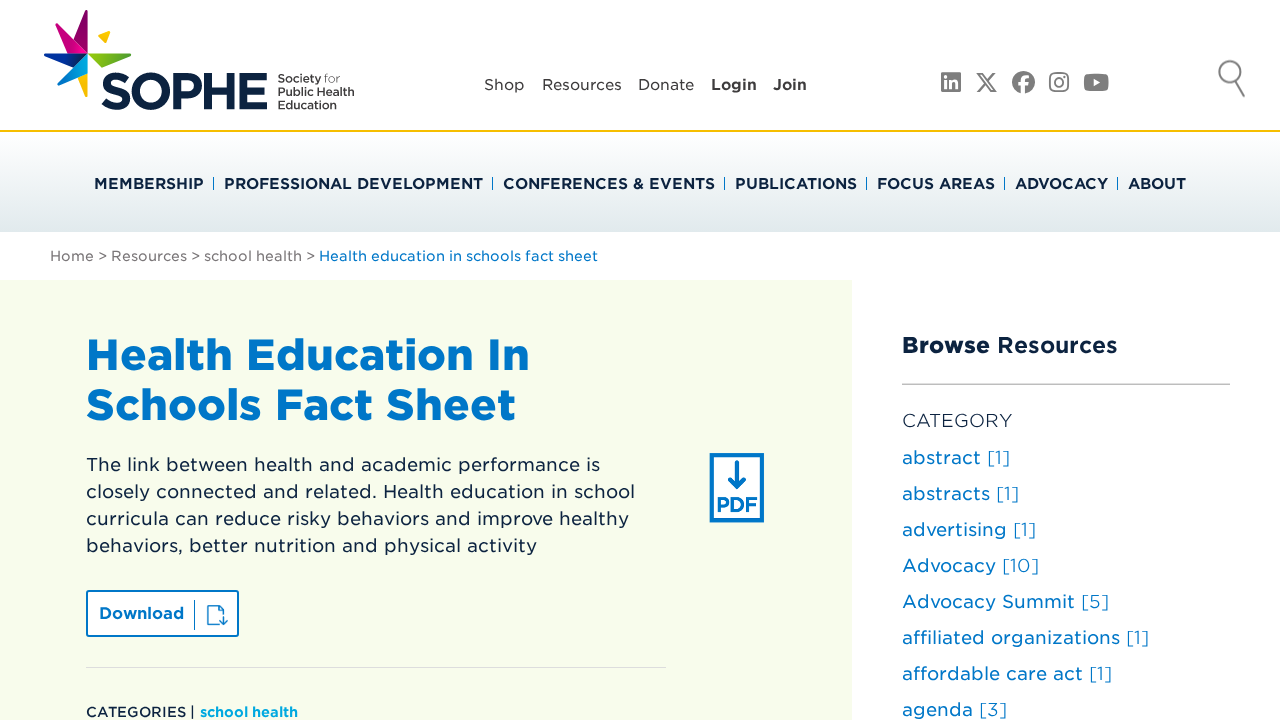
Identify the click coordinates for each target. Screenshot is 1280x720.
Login (734, 85)
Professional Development (353, 184)
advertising (969, 529)
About (1157, 184)
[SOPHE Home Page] (198, 99)
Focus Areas (936, 184)
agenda (954, 709)
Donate (666, 85)
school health (253, 256)
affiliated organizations (1025, 637)
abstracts (960, 493)
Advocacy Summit (1005, 601)
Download (141, 613)
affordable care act (1007, 673)
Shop (504, 85)
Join (790, 85)
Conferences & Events (609, 184)
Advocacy (1061, 184)
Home (72, 256)
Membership (149, 184)
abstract (956, 457)
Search (1232, 81)
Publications (796, 184)
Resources (582, 85)
